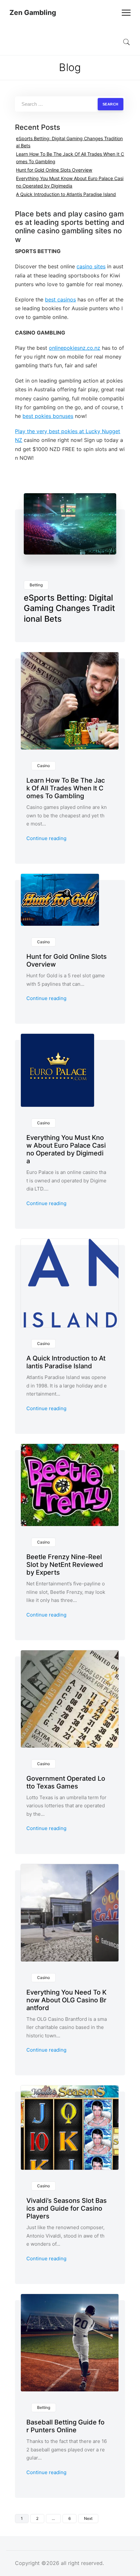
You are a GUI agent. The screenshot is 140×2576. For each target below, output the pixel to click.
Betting (36, 585)
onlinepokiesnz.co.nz (75, 348)
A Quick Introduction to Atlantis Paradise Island (66, 194)
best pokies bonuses (48, 416)
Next (88, 2518)
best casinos (60, 299)
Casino (43, 766)
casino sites (91, 266)
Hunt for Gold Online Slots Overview (54, 170)
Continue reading (46, 838)
